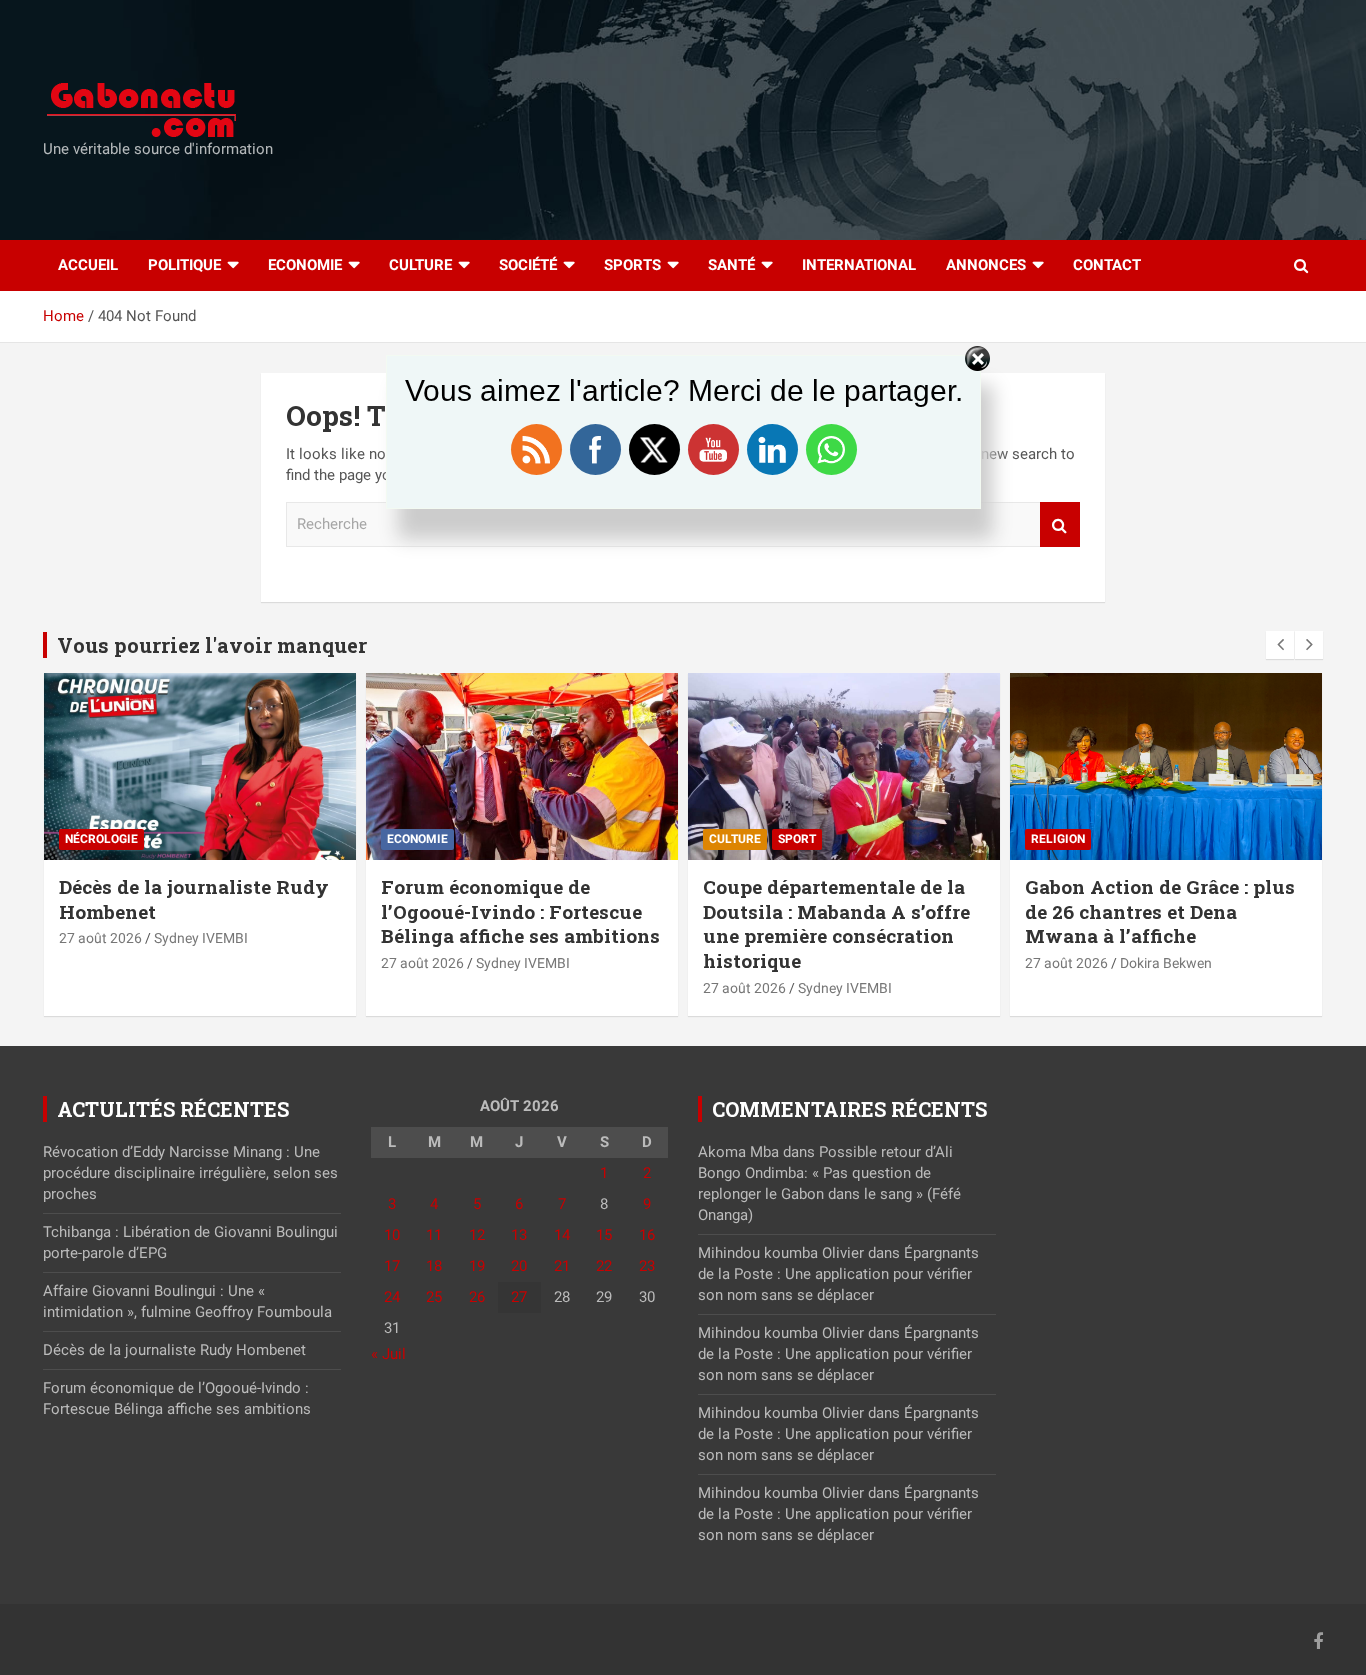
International (859, 265)
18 (434, 1266)
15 (604, 1235)
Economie (305, 265)
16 (647, 1235)
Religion (1058, 839)
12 (477, 1235)
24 (392, 1297)
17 (392, 1266)
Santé (731, 265)
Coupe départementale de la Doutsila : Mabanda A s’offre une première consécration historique (836, 923)
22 (604, 1266)
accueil (88, 265)
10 (392, 1235)
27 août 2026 (100, 938)
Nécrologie (101, 839)
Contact (1107, 265)
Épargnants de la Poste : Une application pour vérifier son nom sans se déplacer (838, 1274)
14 (562, 1235)
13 (519, 1235)
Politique (184, 265)
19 (477, 1266)
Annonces (986, 265)
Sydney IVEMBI (201, 938)
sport (797, 839)
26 (477, 1297)
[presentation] (1280, 645)
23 (647, 1266)
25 (434, 1297)
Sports (632, 265)
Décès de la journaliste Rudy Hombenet (194, 899)
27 (519, 1297)
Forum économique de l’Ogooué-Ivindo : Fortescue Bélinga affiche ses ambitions (520, 911)
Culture (420, 265)
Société (528, 265)
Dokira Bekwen (1166, 963)
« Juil (388, 1354)
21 (562, 1266)
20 (519, 1266)
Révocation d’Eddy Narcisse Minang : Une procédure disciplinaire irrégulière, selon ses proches (190, 1173)
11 (434, 1235)
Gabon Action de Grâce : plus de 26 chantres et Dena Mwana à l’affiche (1160, 911)
